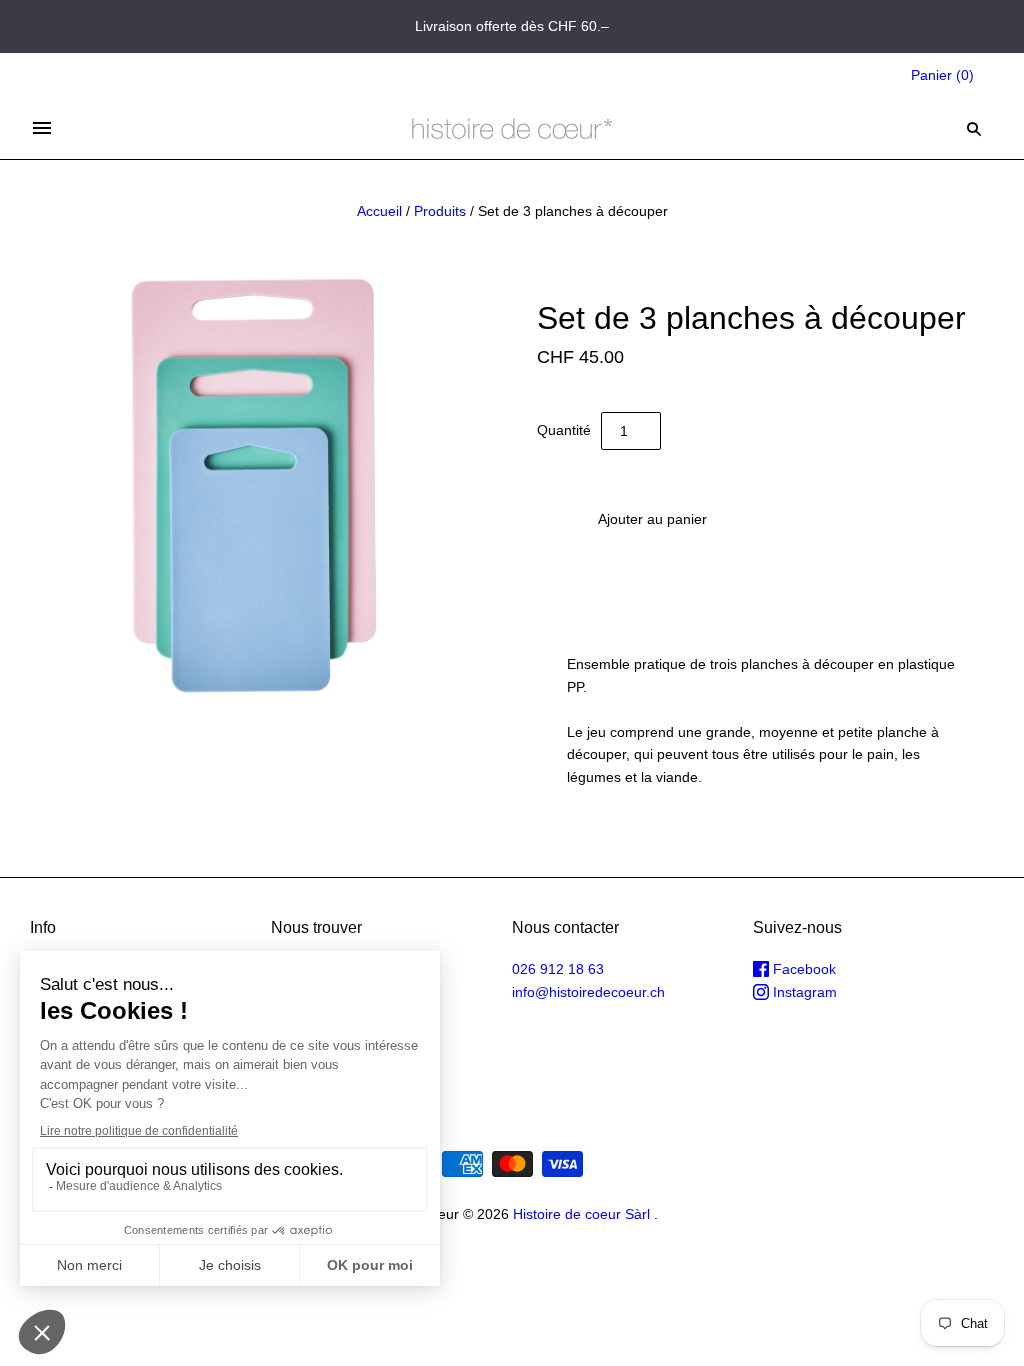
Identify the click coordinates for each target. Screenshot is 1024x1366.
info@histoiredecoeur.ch (588, 992)
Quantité (564, 430)
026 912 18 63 (558, 969)
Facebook (802, 969)
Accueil (379, 211)
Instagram (803, 992)
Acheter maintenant (652, 578)
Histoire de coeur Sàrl (581, 1214)
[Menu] (42, 128)
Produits (440, 211)
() (942, 75)
